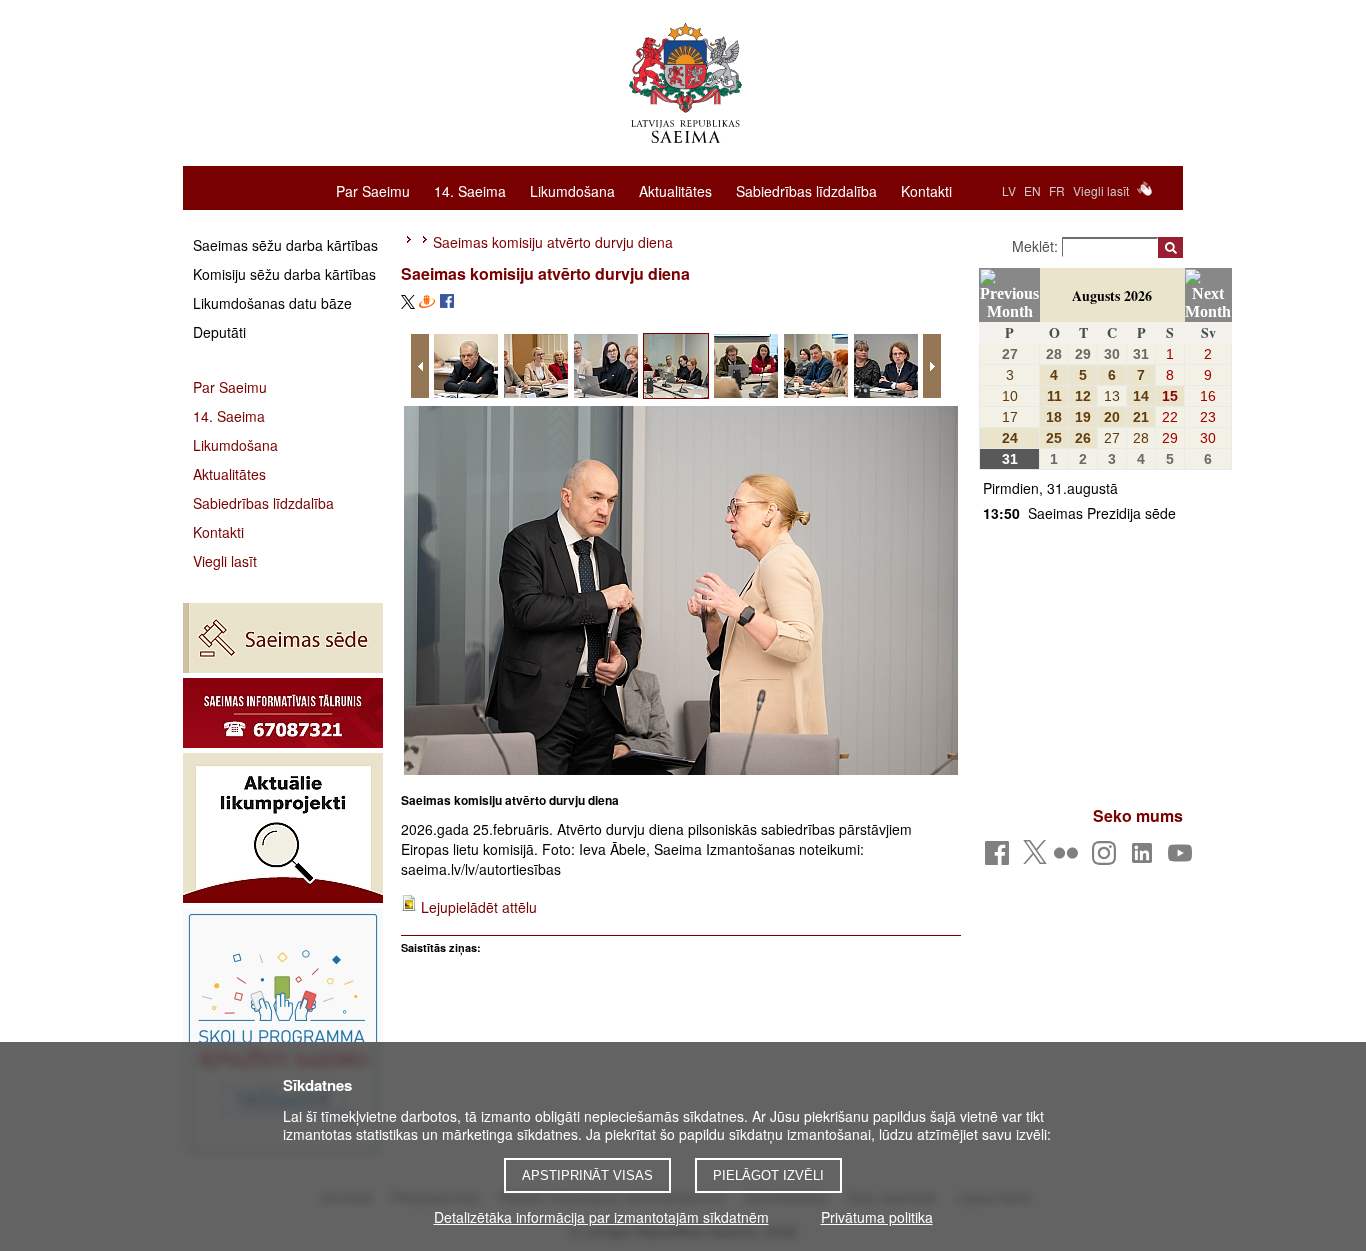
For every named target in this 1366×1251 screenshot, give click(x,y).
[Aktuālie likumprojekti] (283, 828)
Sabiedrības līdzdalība (806, 190)
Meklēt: (1037, 246)
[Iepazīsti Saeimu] (283, 1033)
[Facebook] (1000, 858)
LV (1009, 190)
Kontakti (926, 190)
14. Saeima (470, 190)
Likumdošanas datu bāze (272, 303)
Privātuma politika (877, 1217)
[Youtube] (1183, 858)
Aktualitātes (675, 190)
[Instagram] (1107, 858)
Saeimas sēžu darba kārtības (285, 245)
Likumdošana (572, 190)
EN (1032, 190)
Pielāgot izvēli (768, 1175)
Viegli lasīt (1101, 190)
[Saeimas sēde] (283, 638)
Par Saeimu (373, 190)
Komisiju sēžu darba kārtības (284, 274)
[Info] (283, 713)
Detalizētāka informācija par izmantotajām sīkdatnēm (601, 1217)
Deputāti (219, 332)
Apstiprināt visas (587, 1175)
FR (1057, 190)
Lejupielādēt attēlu (479, 907)
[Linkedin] (1145, 858)
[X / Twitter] (1035, 858)
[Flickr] (1069, 858)
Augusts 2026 (1112, 295)
